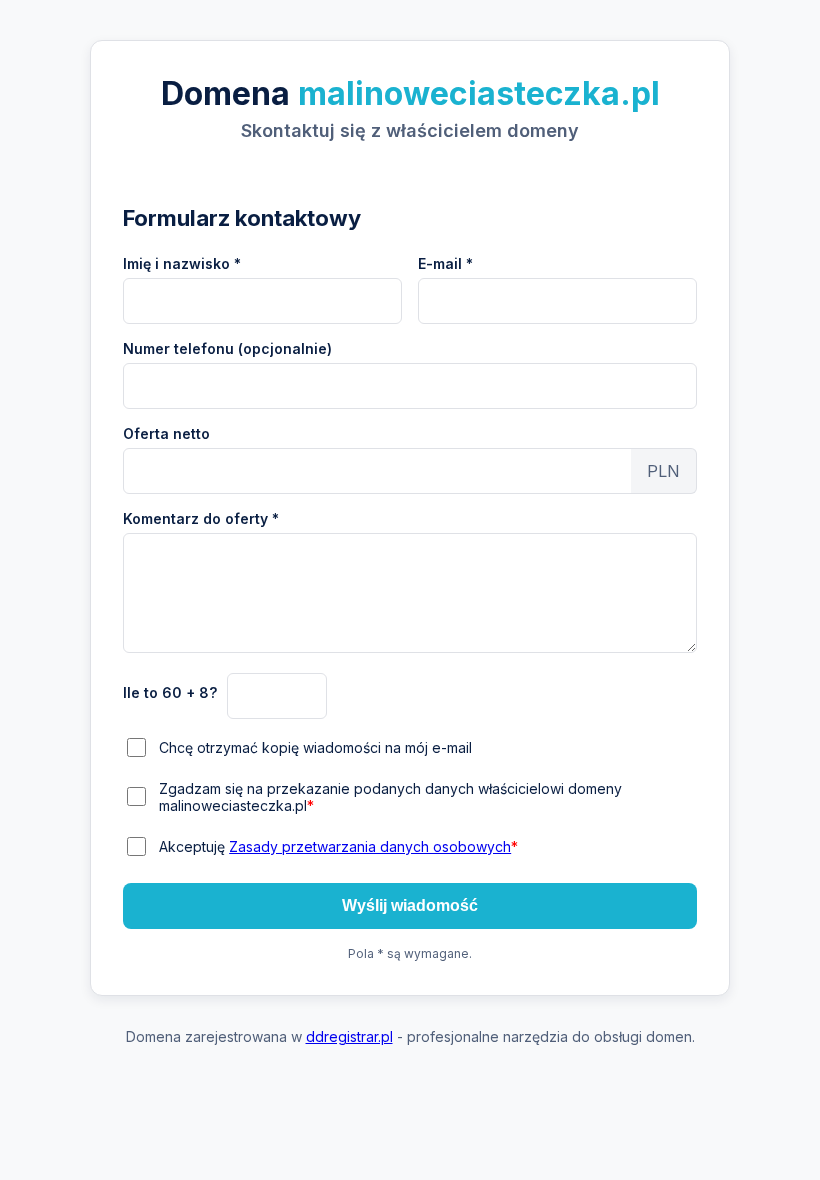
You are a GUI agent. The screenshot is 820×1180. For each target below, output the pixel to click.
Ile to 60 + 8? (170, 692)
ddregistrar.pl (349, 1036)
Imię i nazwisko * (182, 263)
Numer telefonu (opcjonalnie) (227, 348)
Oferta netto (166, 433)
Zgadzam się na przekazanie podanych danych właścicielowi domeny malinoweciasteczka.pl (390, 797)
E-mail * (445, 263)
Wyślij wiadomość (410, 905)
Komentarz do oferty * (201, 518)
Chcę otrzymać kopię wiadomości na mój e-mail (315, 747)
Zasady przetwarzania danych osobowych (370, 846)
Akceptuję (338, 846)
